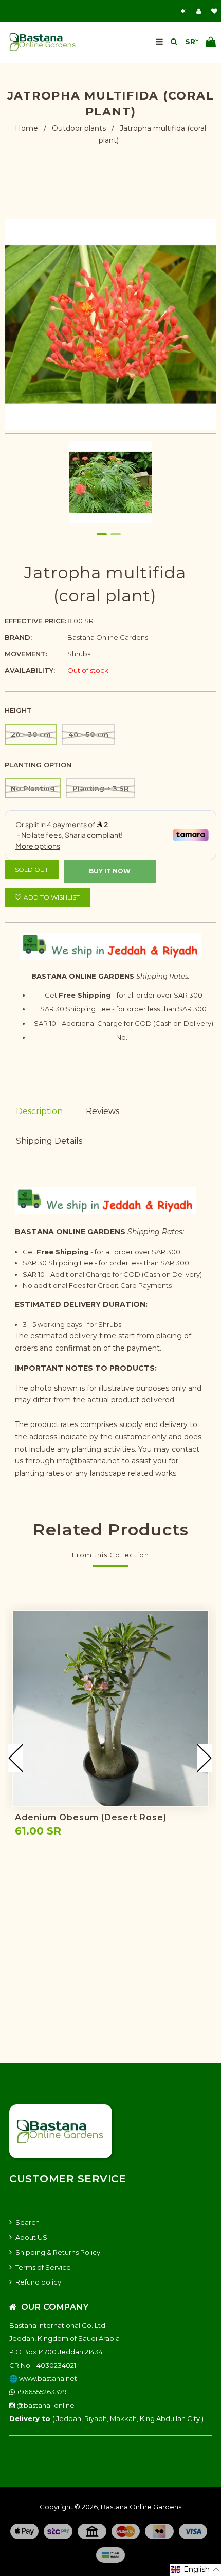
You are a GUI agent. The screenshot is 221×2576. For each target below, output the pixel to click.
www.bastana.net (48, 2378)
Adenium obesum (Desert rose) (91, 1817)
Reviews (103, 1111)
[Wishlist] (214, 11)
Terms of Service (43, 2267)
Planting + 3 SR (101, 788)
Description (39, 1111)
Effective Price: (35, 621)
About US (31, 2237)
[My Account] (201, 11)
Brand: (18, 637)
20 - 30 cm (31, 734)
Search (27, 2222)
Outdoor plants (79, 128)
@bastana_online (45, 2405)
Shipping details (49, 1141)
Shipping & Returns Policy (58, 2252)
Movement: (26, 654)
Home (26, 128)
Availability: (30, 670)
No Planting (33, 788)
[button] (195, 2570)
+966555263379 (41, 2392)
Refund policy (38, 2282)
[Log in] (185, 11)
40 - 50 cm (88, 734)
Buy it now (110, 871)
